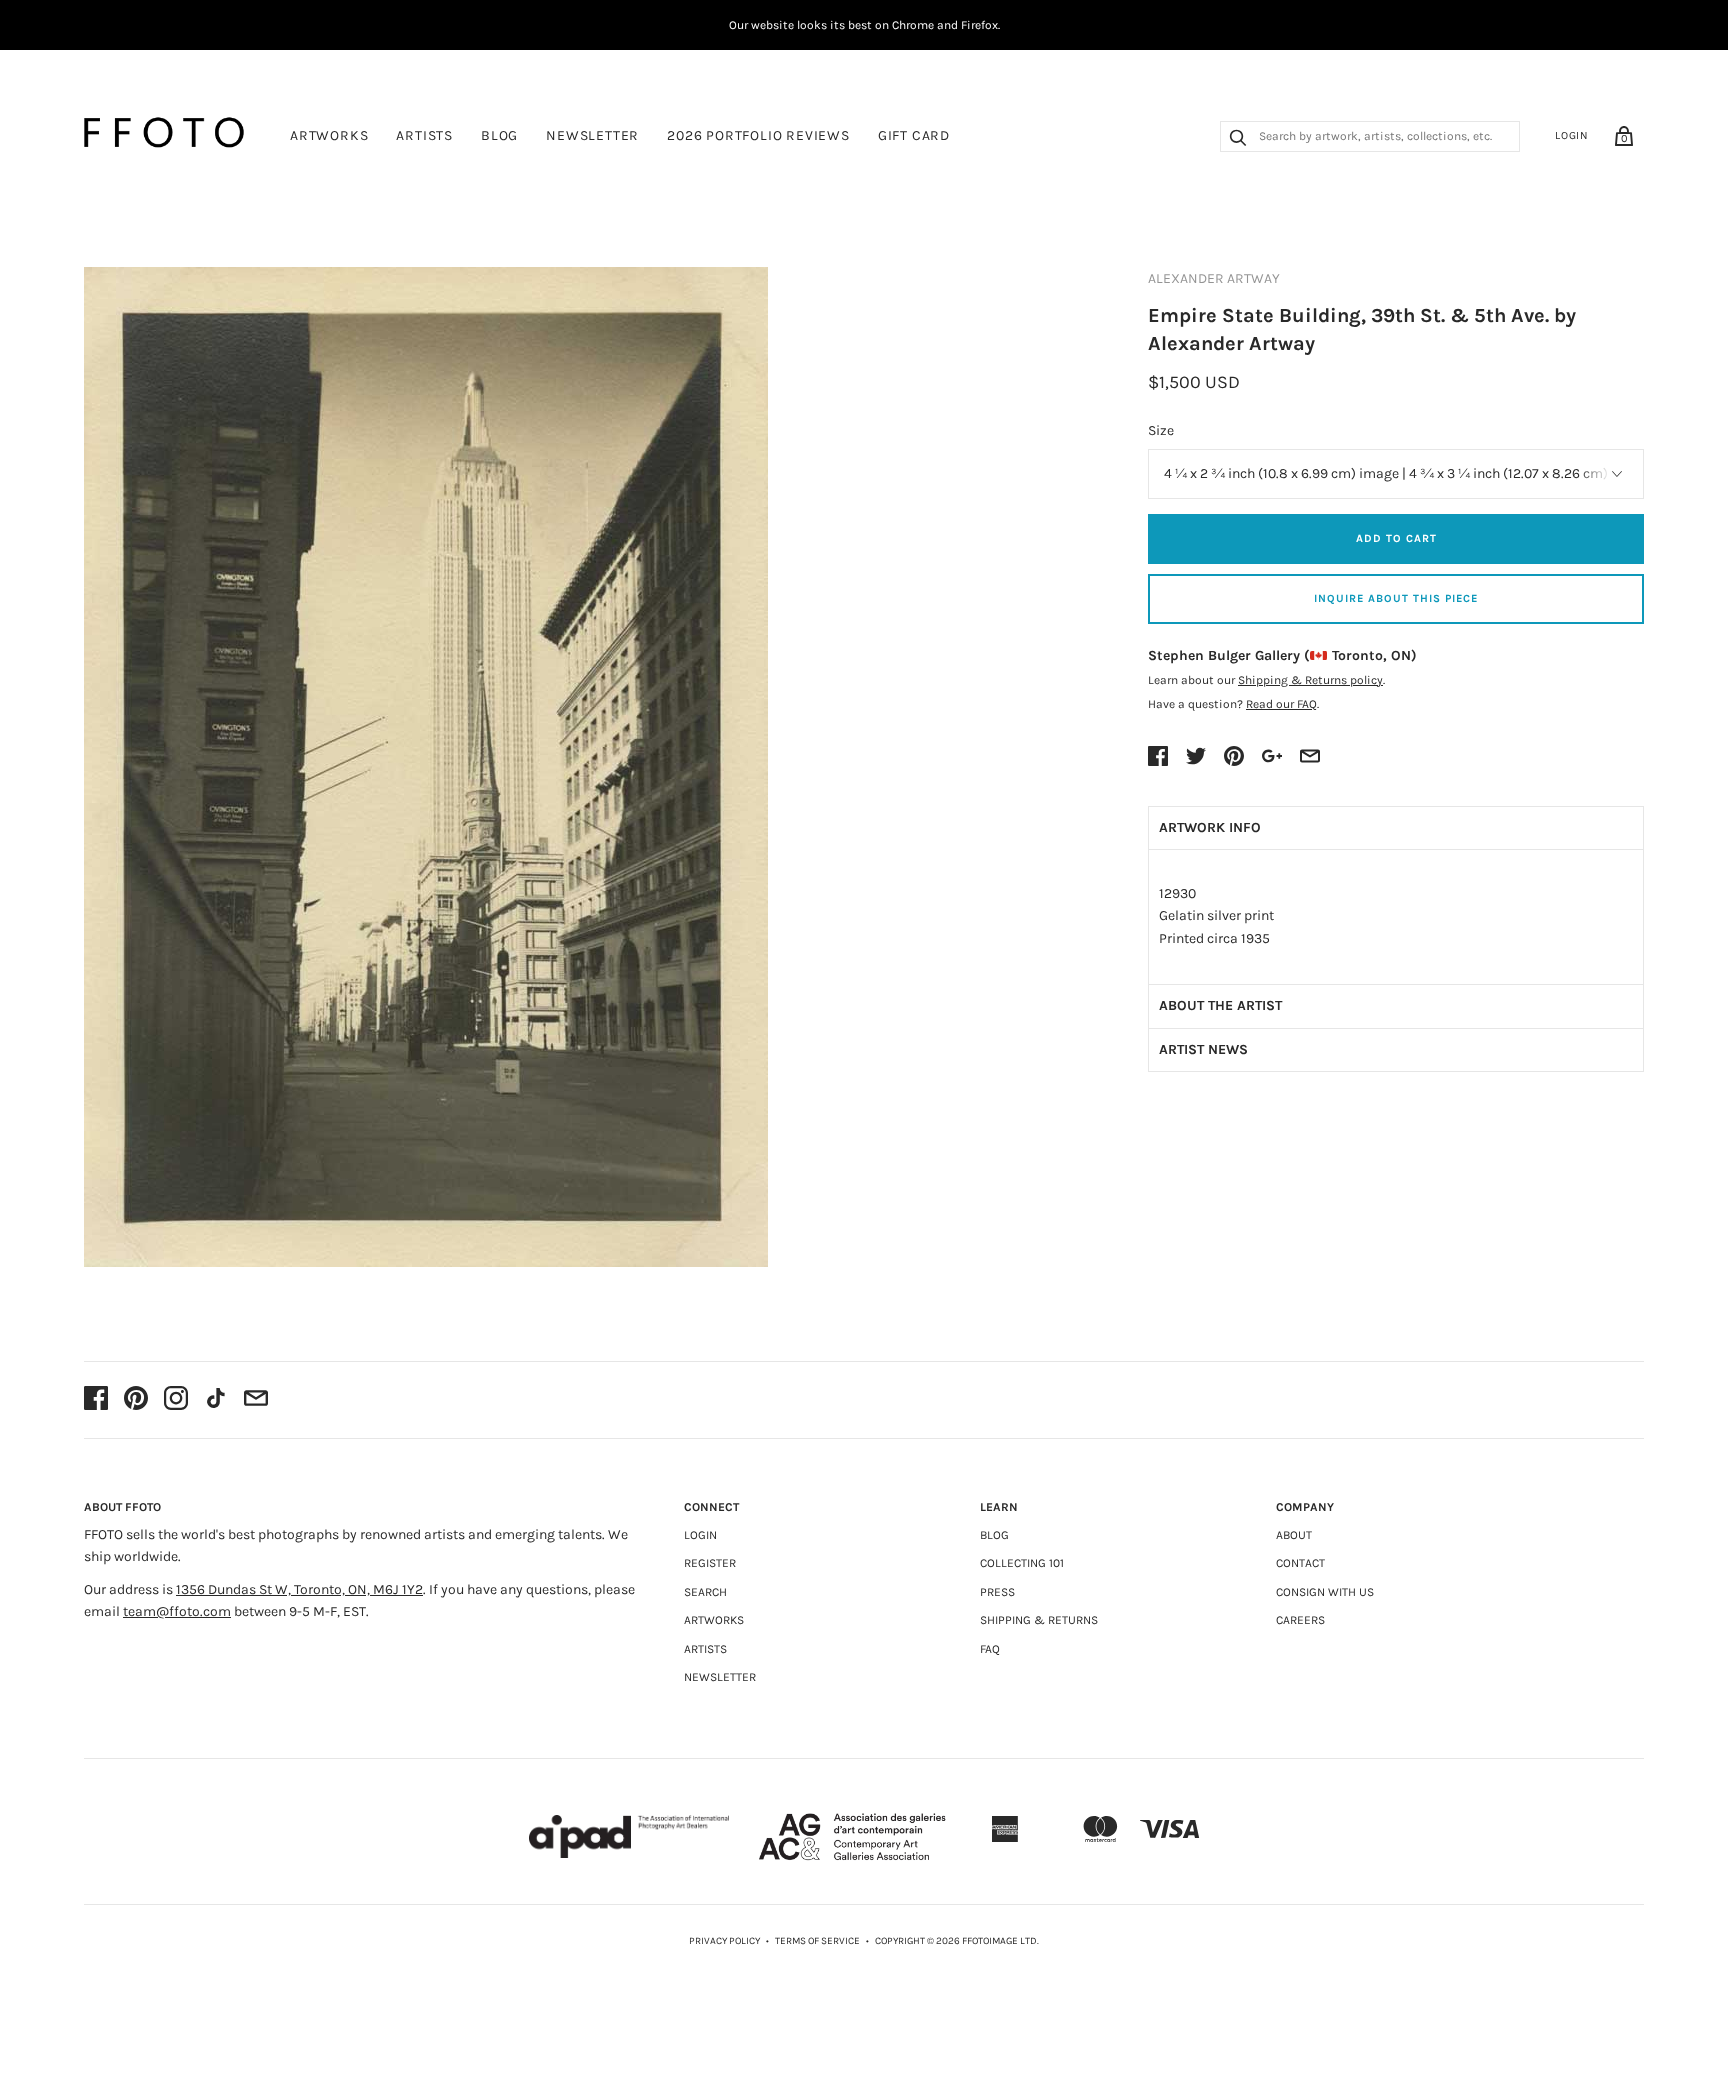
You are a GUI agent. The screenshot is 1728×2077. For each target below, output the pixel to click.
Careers (1300, 1620)
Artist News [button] (1203, 1049)
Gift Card (914, 135)
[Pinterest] (136, 1400)
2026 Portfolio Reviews (758, 135)
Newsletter (592, 135)
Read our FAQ (1281, 704)
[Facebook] (96, 1400)
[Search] (1238, 140)
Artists (424, 135)
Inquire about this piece (1396, 598)
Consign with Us (1325, 1592)
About (1294, 1535)
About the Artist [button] (1220, 1005)
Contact (1300, 1563)
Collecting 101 (1022, 1563)
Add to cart (1396, 538)
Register (710, 1563)
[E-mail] (256, 1400)
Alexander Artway (1214, 278)
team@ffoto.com (177, 1611)
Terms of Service (817, 1941)
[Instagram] (176, 1400)
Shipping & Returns (1039, 1620)
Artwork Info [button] (1210, 827)
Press (997, 1592)
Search (705, 1592)
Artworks (329, 135)
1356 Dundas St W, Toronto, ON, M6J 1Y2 (299, 1589)
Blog (499, 135)
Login (1572, 135)
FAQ (990, 1649)
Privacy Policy (724, 1941)
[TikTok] (216, 1400)
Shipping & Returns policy (1310, 680)
